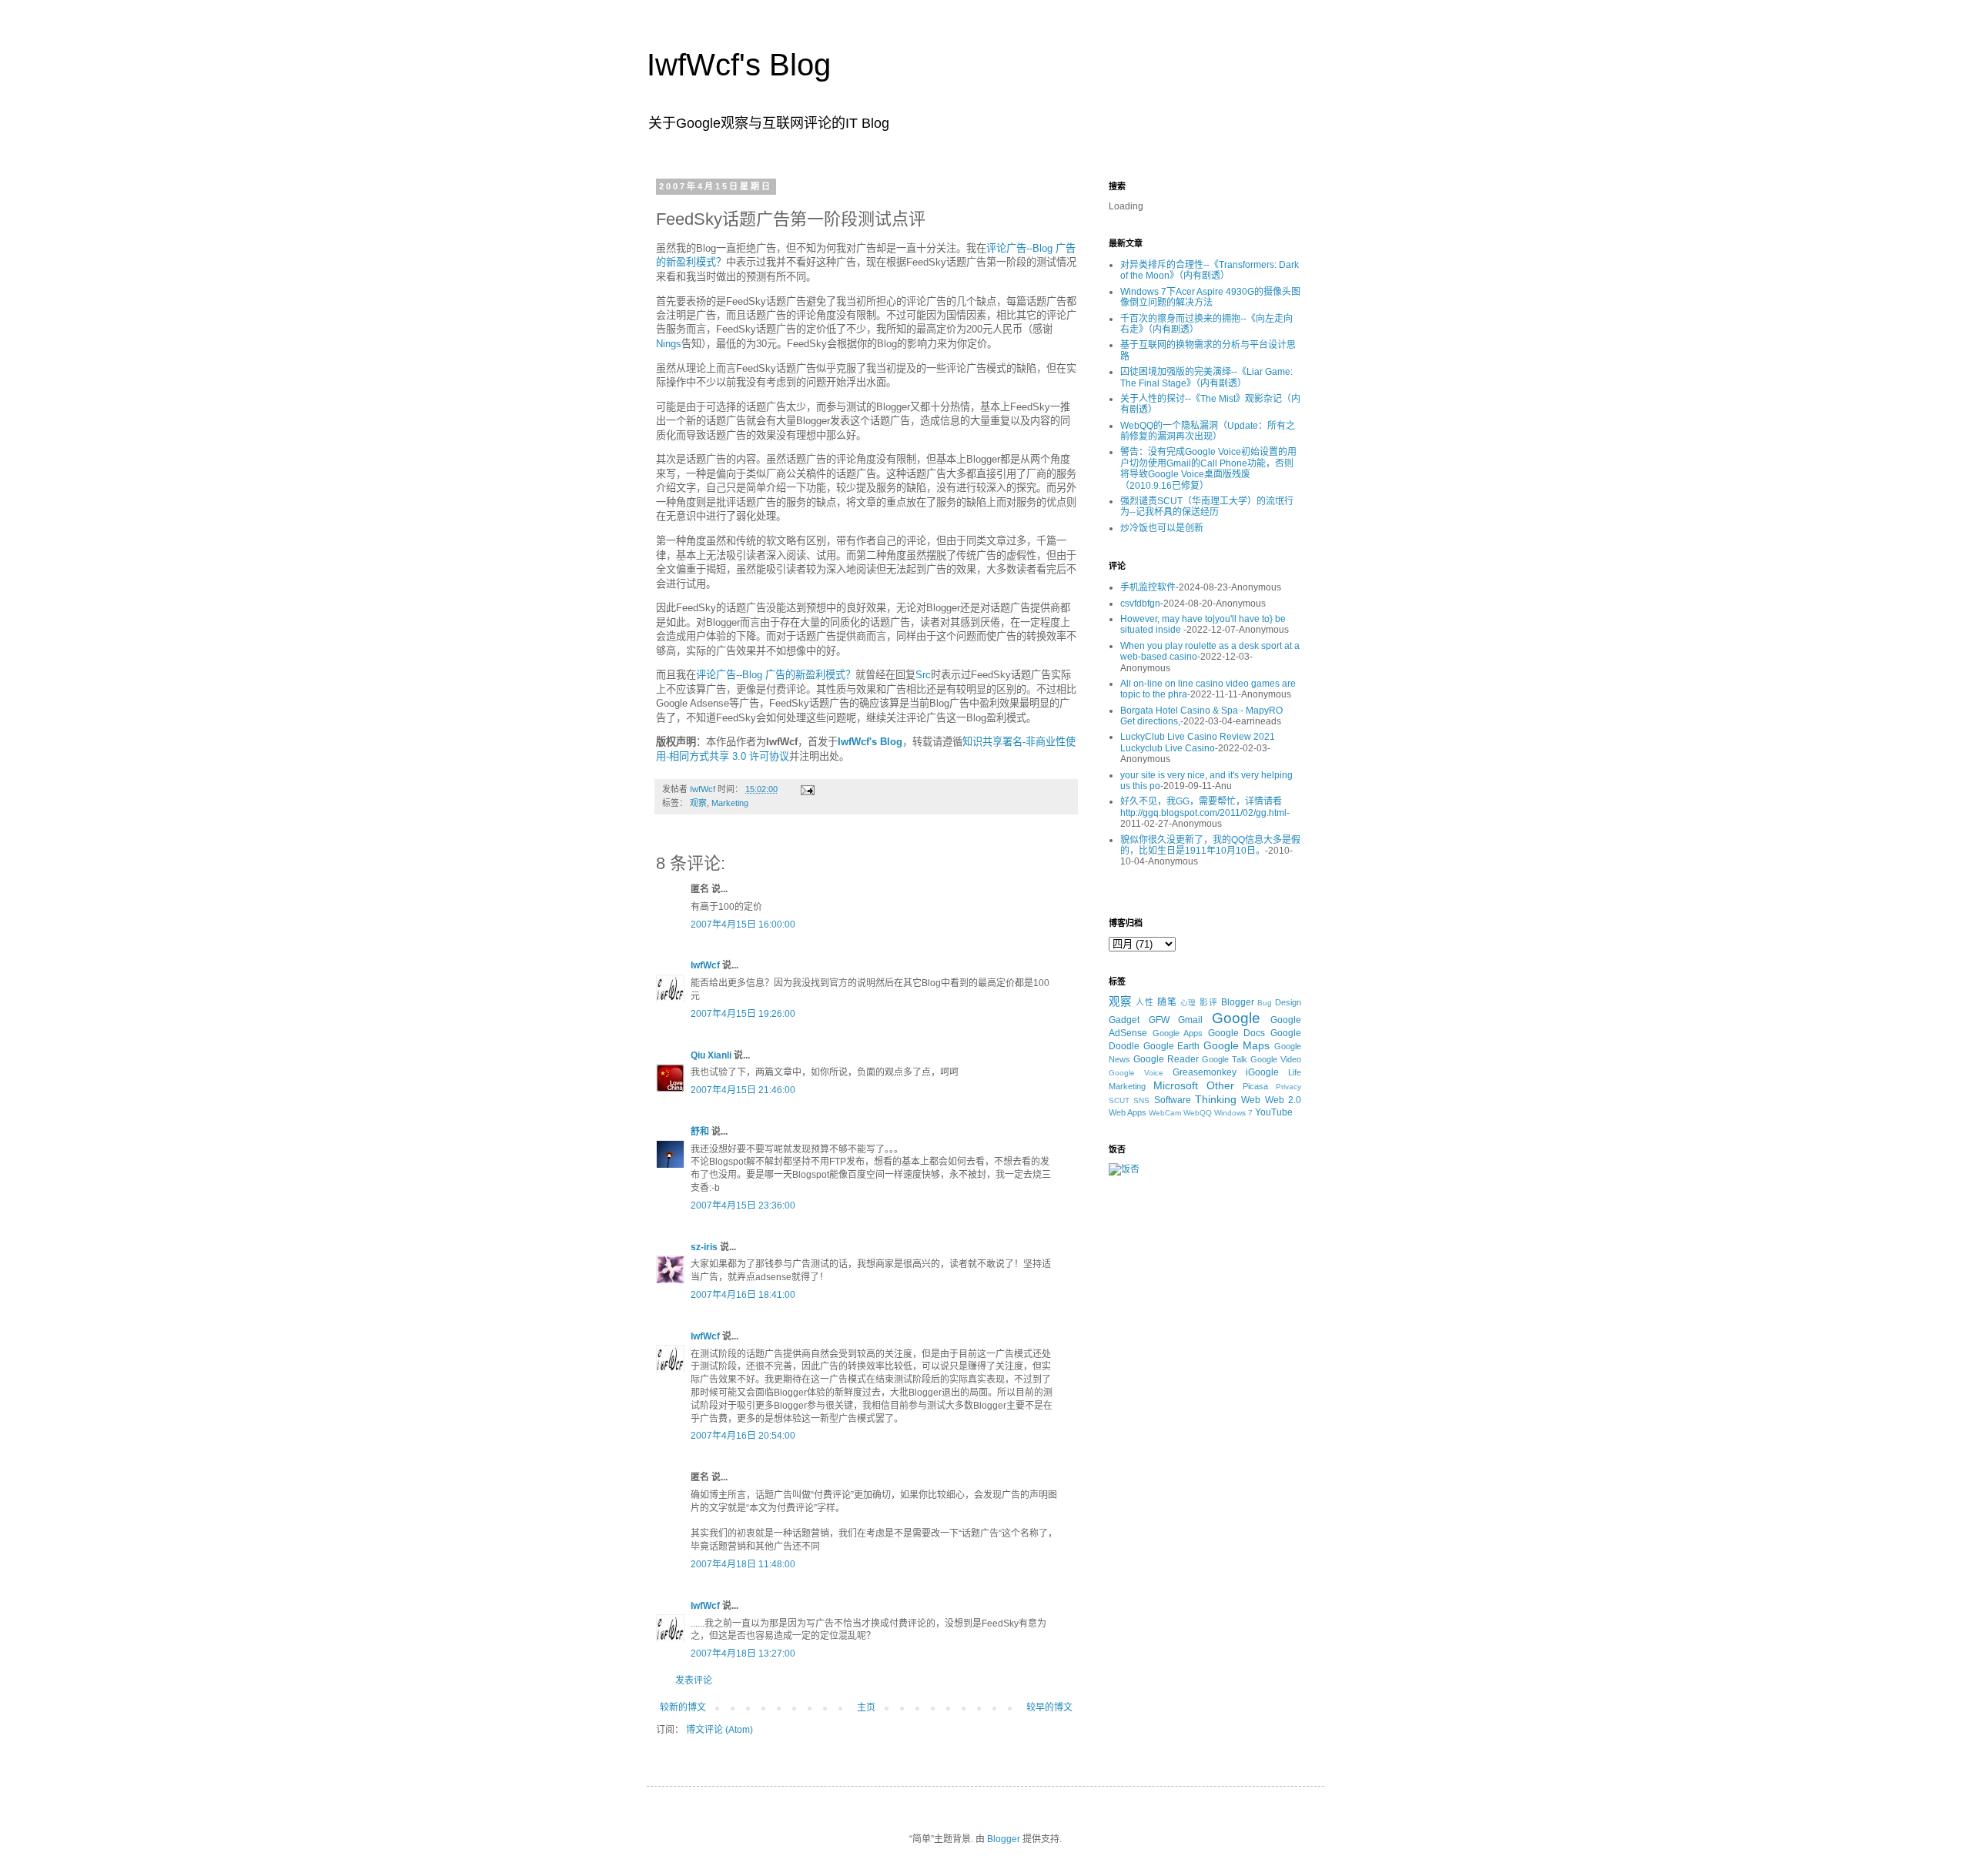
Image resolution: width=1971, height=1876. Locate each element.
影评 (1209, 1002)
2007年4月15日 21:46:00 (743, 1090)
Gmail (1190, 1020)
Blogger (1238, 1002)
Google (1236, 1018)
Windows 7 (1233, 1113)
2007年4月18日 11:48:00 (743, 1564)
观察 (698, 803)
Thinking (1216, 1099)
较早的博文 (1049, 1707)
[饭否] (1124, 1169)
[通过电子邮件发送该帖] (807, 789)
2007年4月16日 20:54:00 (743, 1436)
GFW (1159, 1020)
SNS (1141, 1100)
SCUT (1119, 1100)
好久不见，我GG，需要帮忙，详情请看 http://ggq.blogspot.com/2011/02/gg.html (1203, 807)
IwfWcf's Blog (739, 65)
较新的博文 (683, 1707)
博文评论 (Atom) (719, 1730)
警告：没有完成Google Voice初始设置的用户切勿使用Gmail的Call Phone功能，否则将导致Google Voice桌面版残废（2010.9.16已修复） (1208, 468)
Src (923, 675)
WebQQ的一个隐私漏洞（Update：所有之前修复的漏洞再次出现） (1208, 431)
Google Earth (1172, 1046)
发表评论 (694, 1680)
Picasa (1255, 1086)
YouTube (1274, 1112)
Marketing (730, 803)
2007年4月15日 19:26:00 (743, 1014)
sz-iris (704, 1247)
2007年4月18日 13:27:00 (743, 1654)
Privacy (1288, 1087)
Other (1220, 1085)
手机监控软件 (1148, 587)
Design (1288, 1002)
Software (1173, 1100)
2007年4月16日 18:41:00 (743, 1295)
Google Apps (1178, 1033)
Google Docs (1237, 1033)
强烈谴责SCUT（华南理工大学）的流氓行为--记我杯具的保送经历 (1207, 507)
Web (1251, 1100)
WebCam (1165, 1113)
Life (1295, 1072)
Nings (669, 344)
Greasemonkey (1205, 1072)
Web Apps (1128, 1112)
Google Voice (1136, 1073)
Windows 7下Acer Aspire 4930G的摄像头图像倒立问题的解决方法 (1210, 297)
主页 (866, 1707)
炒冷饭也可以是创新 (1162, 528)
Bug (1265, 1003)
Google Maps (1237, 1045)
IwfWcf (705, 965)
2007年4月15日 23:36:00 (743, 1206)
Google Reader (1166, 1059)
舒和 (700, 1132)
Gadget (1124, 1020)
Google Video (1276, 1059)
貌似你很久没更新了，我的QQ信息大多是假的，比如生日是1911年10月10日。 (1210, 845)
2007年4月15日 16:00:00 (743, 925)
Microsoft (1176, 1085)
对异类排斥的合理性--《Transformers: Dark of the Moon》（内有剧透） (1210, 270)
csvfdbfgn (1140, 604)
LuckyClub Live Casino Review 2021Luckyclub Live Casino (1198, 742)
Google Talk (1225, 1059)
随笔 (1167, 1002)
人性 (1145, 1002)
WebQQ (1198, 1113)
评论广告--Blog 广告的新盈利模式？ (776, 675)
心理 (1189, 1003)
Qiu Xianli (711, 1055)
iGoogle (1262, 1072)
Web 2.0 (1283, 1100)
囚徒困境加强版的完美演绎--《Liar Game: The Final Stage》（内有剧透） (1206, 377)
